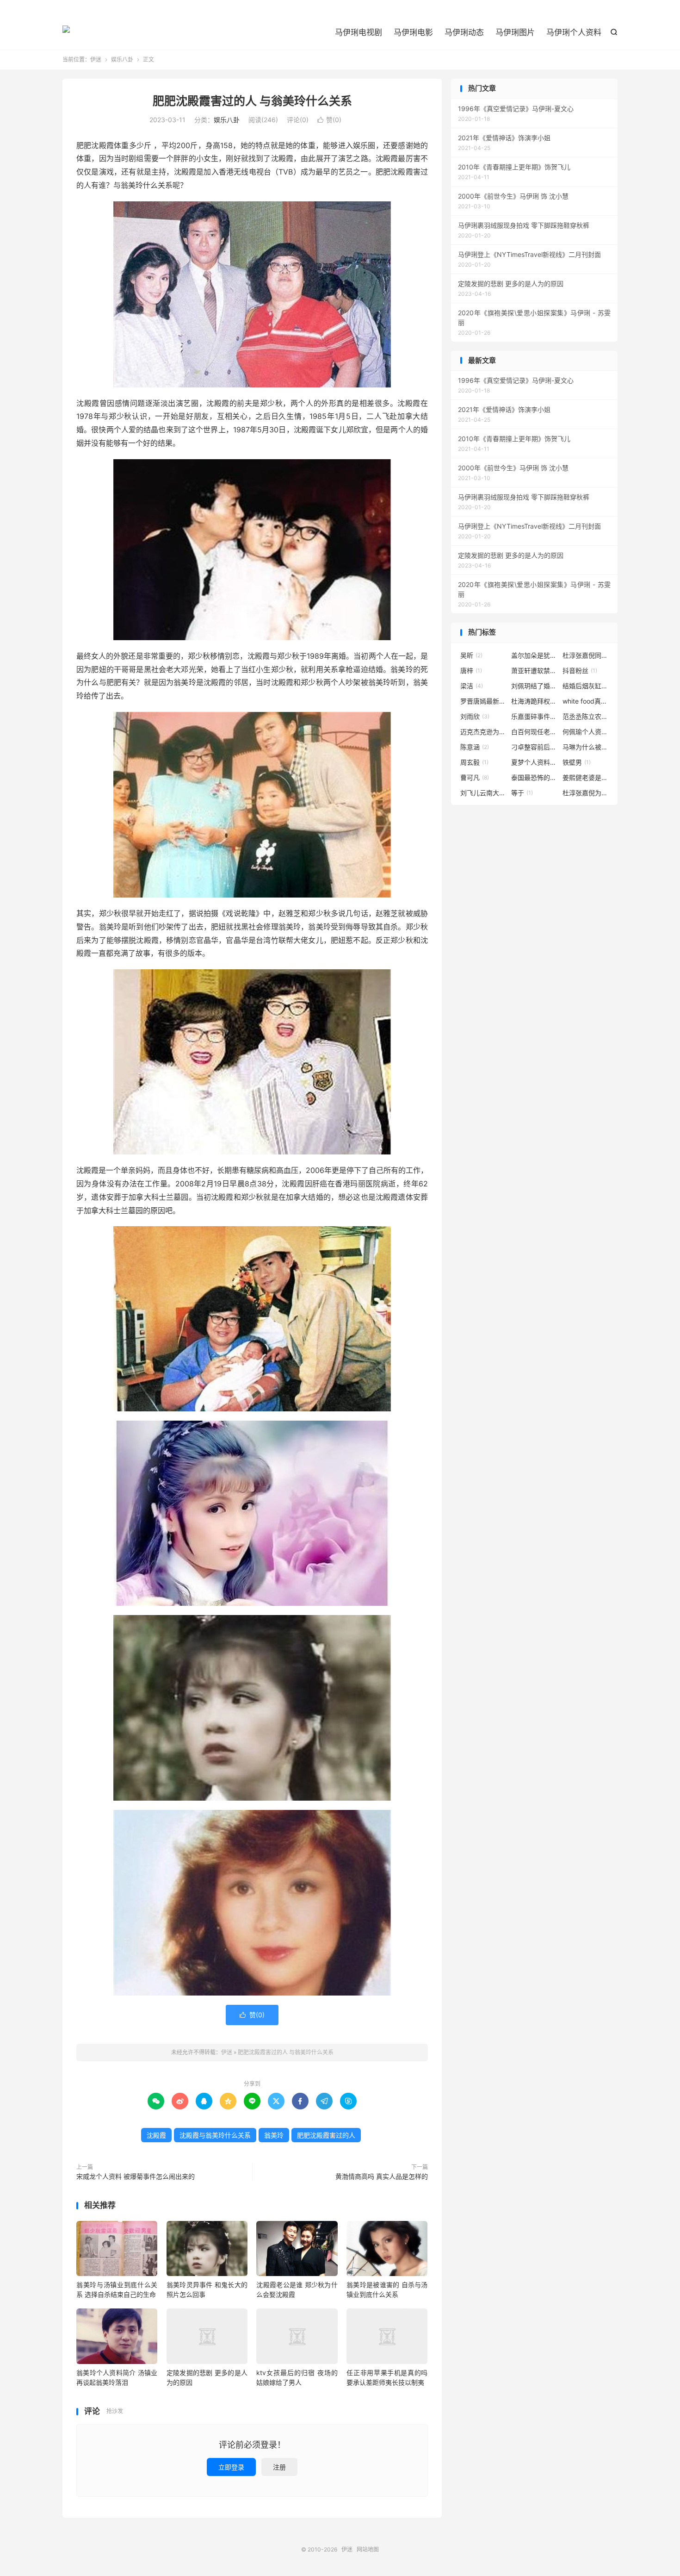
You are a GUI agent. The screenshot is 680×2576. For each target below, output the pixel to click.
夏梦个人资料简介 (534, 762)
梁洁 (472, 686)
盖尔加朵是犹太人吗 (534, 655)
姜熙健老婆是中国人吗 (586, 777)
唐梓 (471, 671)
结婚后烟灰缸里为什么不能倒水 (586, 686)
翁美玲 (274, 2135)
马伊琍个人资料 (574, 32)
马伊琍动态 (464, 32)
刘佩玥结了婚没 (534, 686)
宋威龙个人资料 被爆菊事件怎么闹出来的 (136, 2176)
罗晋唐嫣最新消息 (483, 701)
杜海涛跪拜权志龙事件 (534, 701)
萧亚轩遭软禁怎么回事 (534, 671)
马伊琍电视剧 (359, 32)
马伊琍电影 (413, 32)
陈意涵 (475, 747)
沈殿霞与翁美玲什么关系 (215, 2135)
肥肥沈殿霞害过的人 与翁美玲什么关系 (252, 101)
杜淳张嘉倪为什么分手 (586, 793)
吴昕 (471, 655)
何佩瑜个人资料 (586, 732)
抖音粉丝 (580, 671)
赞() (329, 120)
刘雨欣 (475, 716)
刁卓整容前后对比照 (534, 747)
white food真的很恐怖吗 (586, 701)
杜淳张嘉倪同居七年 (586, 655)
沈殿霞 (156, 2135)
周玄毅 (474, 762)
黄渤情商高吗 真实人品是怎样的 (382, 2176)
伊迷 (66, 33)
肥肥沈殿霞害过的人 (326, 2135)
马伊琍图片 (515, 32)
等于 (522, 793)
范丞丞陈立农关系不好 (586, 716)
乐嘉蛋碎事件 (534, 716)
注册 (279, 2467)
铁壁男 (577, 762)
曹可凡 (475, 777)
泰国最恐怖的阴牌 (534, 777)
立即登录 (231, 2467)
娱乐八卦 (122, 59)
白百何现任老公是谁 (534, 732)
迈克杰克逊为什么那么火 (483, 732)
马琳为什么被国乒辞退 (586, 747)
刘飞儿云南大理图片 (483, 793)
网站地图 (368, 2549)
